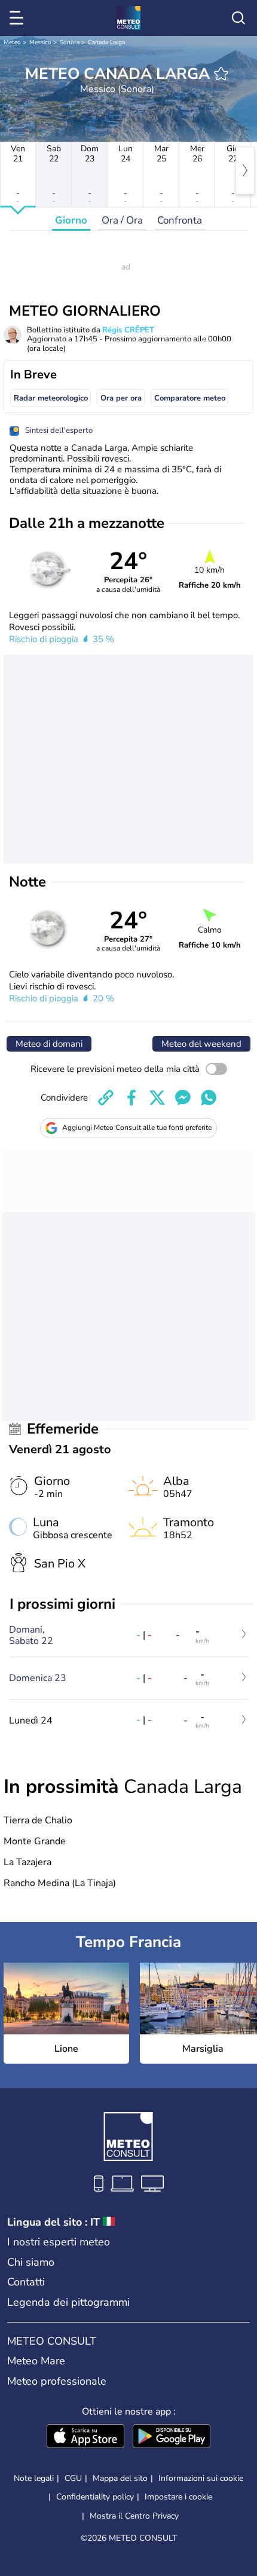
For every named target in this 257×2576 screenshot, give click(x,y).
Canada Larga (106, 42)
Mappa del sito (120, 2478)
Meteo (12, 42)
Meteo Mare (36, 2361)
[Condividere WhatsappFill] (209, 1098)
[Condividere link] (106, 1098)
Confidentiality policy (95, 2497)
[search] (238, 18)
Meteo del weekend (201, 1044)
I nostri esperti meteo (59, 2242)
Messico (40, 42)
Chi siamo (31, 2262)
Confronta (180, 220)
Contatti (26, 2282)
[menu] (19, 18)
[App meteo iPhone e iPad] (85, 2437)
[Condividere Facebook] (131, 1098)
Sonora (70, 42)
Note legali (34, 2478)
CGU (73, 2478)
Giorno (71, 220)
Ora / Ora (122, 220)
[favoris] (221, 74)
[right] (245, 170)
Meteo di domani (49, 1044)
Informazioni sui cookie (201, 2478)
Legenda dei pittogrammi (68, 2302)
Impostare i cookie (178, 2497)
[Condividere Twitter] (157, 1098)
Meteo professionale (57, 2381)
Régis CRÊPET (128, 330)
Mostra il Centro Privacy (134, 2516)
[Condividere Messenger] (183, 1098)
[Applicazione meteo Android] (172, 2437)
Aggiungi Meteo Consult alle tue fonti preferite (137, 1127)
